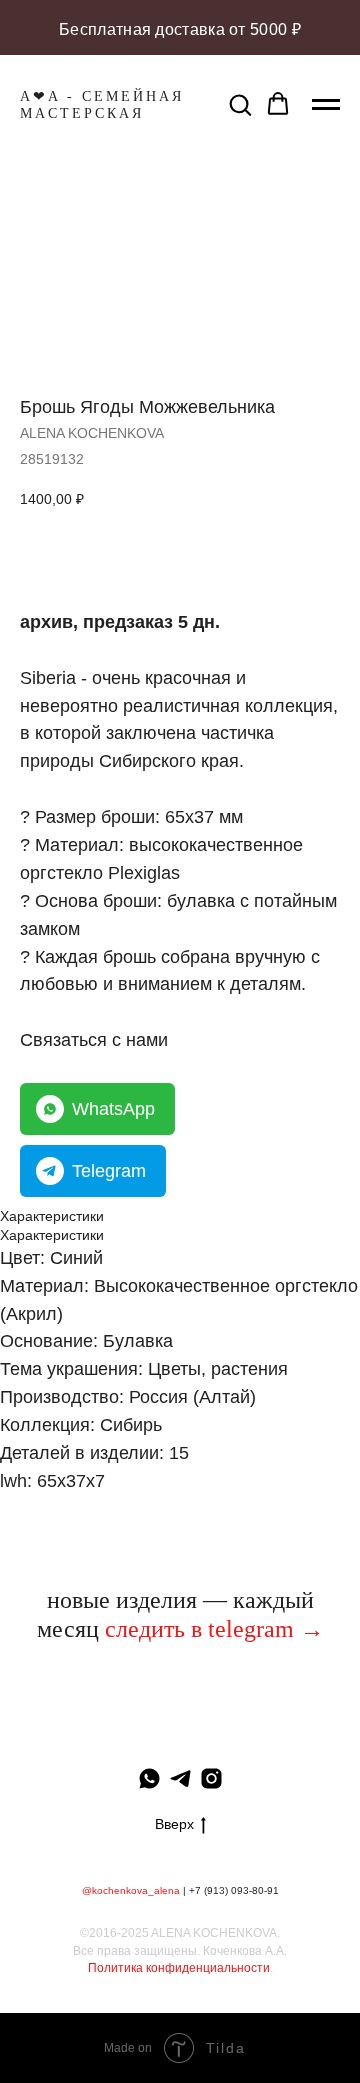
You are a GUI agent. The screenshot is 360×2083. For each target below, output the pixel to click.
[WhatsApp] (149, 1778)
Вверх (174, 1824)
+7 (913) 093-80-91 (234, 1890)
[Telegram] (180, 1778)
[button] (240, 104)
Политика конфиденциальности (179, 1968)
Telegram (109, 1171)
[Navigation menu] (326, 105)
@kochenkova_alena (131, 1890)
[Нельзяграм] (211, 1778)
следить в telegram (199, 1629)
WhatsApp (113, 1109)
